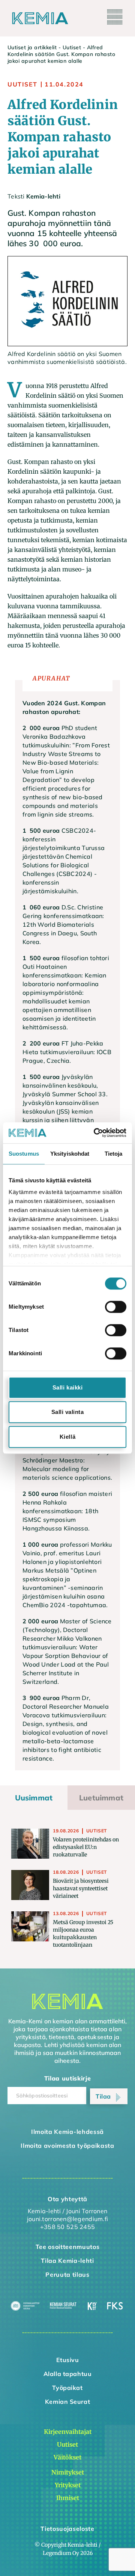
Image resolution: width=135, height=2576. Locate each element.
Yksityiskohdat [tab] (70, 1154)
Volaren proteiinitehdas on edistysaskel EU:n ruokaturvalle (86, 1847)
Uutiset (72, 47)
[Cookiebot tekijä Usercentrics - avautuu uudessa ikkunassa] (95, 1133)
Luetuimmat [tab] (101, 1798)
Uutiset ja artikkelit (32, 47)
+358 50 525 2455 (67, 2227)
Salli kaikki (67, 1387)
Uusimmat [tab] (34, 1798)
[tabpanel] (67, 1889)
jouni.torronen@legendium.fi (67, 2219)
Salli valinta (68, 1412)
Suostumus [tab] (24, 1154)
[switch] (116, 1307)
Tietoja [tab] (114, 1154)
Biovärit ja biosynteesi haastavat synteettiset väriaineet (81, 1888)
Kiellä (67, 1437)
